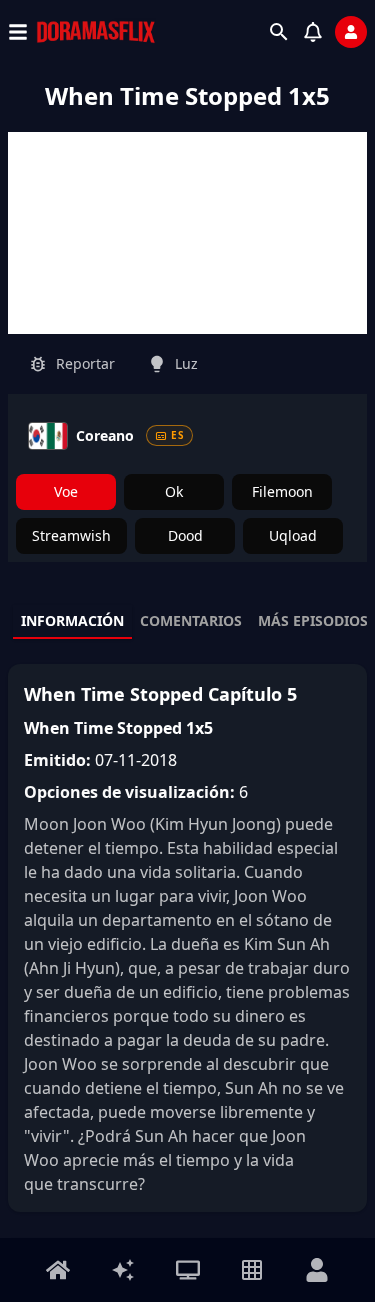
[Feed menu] (123, 1270)
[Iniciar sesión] (351, 32)
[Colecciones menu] (252, 1270)
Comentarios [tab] (191, 620)
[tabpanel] (187, 938)
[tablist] (187, 622)
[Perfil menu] (317, 1270)
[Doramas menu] (188, 1270)
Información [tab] (72, 620)
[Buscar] (279, 32)
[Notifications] (313, 32)
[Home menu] (58, 1270)
